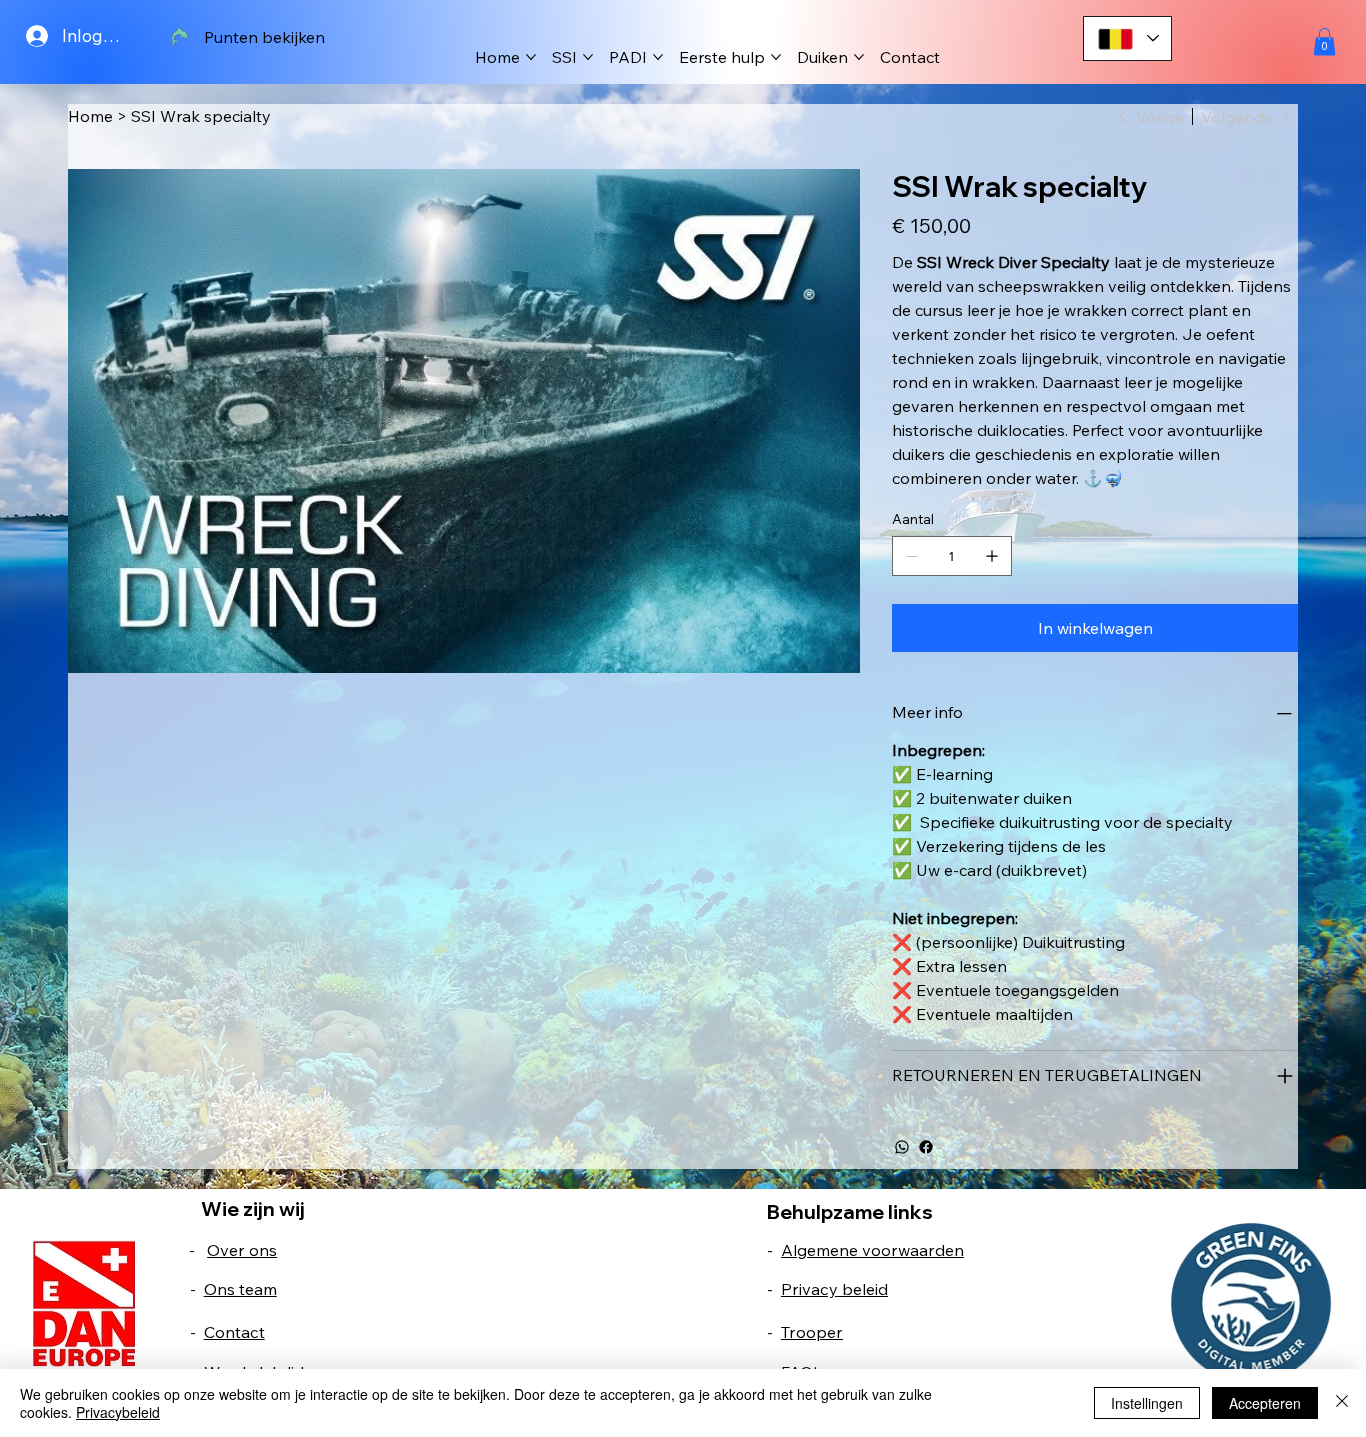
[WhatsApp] (902, 1147)
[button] (1324, 41)
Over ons (242, 1250)
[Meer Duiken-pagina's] (859, 57)
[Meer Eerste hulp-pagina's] (776, 57)
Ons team (240, 1289)
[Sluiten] (1342, 1403)
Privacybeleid (118, 1412)
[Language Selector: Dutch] (1128, 38)
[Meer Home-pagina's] (531, 57)
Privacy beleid (834, 1289)
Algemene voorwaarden (872, 1250)
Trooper (812, 1332)
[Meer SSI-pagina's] (588, 57)
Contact (234, 1332)
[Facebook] (926, 1147)
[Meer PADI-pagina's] (658, 57)
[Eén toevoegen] (992, 556)
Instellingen (1147, 1403)
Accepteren (1265, 1403)
